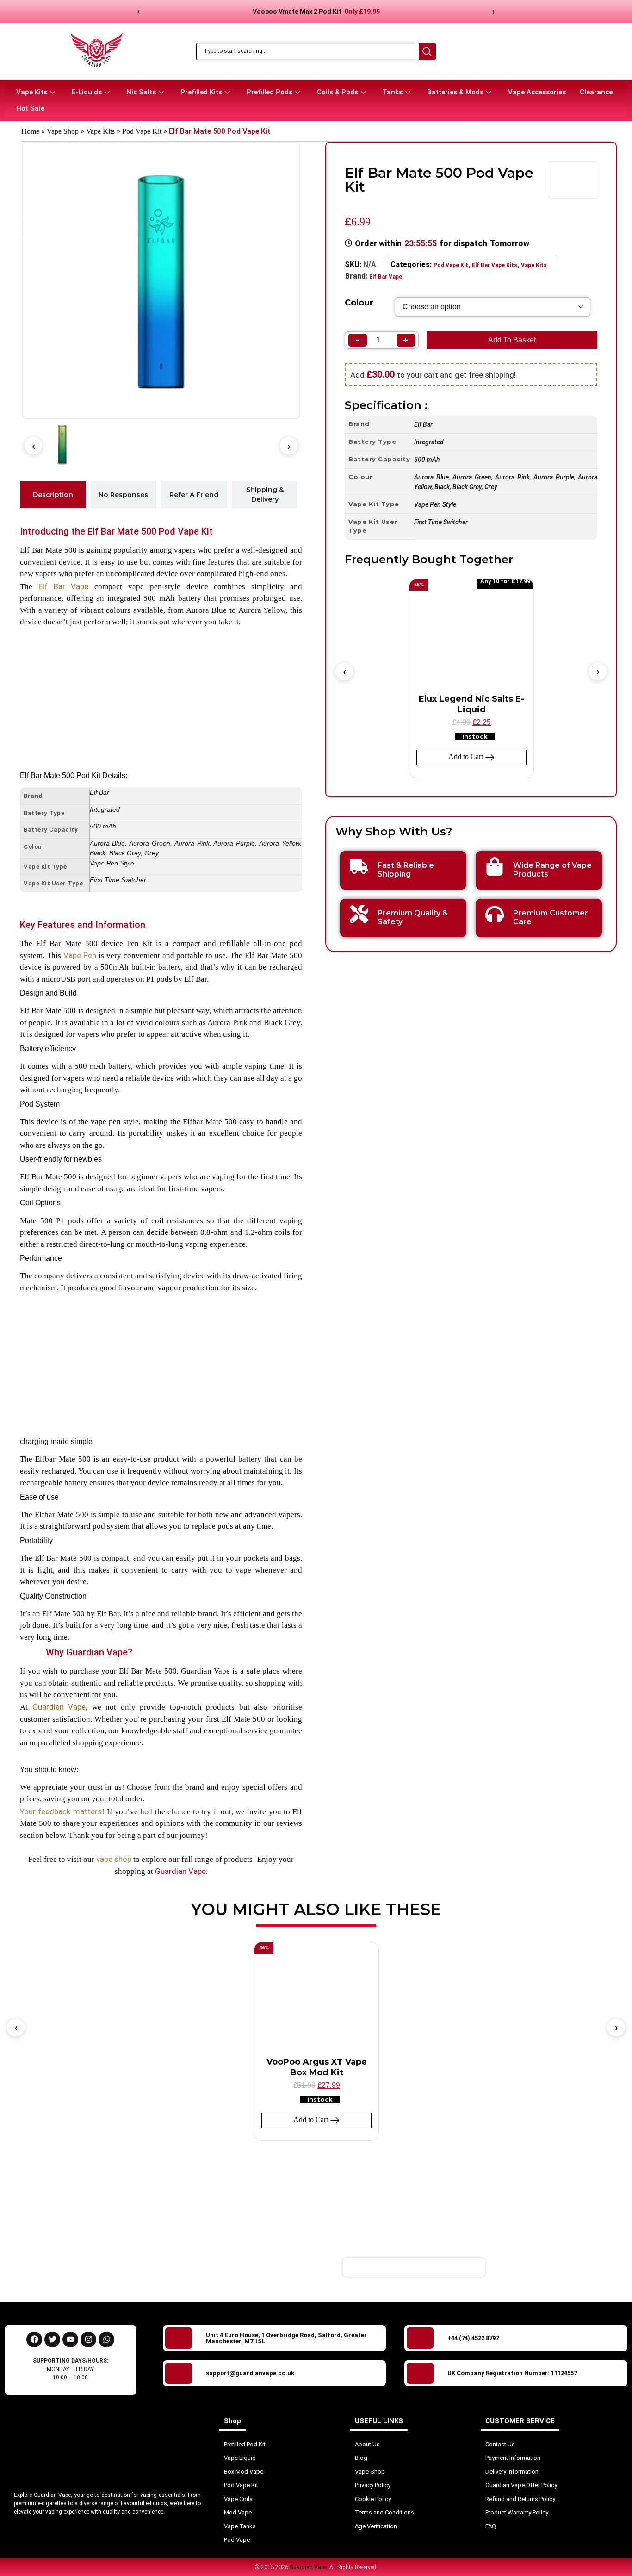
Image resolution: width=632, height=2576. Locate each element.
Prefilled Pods (270, 92)
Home (30, 131)
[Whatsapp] (106, 2340)
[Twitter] (52, 2340)
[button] (33, 446)
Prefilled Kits (201, 92)
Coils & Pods (338, 92)
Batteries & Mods (455, 92)
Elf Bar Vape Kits (495, 265)
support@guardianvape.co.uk (250, 2373)
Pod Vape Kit (142, 131)
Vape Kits (32, 92)
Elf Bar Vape (64, 586)
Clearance (596, 92)
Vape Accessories (537, 92)
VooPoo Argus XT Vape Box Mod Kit (317, 2067)
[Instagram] (88, 2340)
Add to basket (512, 340)
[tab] (53, 495)
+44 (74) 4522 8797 (473, 2338)
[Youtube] (70, 2340)
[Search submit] (427, 51)
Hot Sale (30, 108)
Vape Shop (63, 131)
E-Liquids (87, 92)
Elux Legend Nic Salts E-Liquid (471, 704)
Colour (359, 303)
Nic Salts (141, 92)
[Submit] (538, 2267)
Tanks (393, 92)
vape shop (114, 1859)
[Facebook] (34, 2340)
